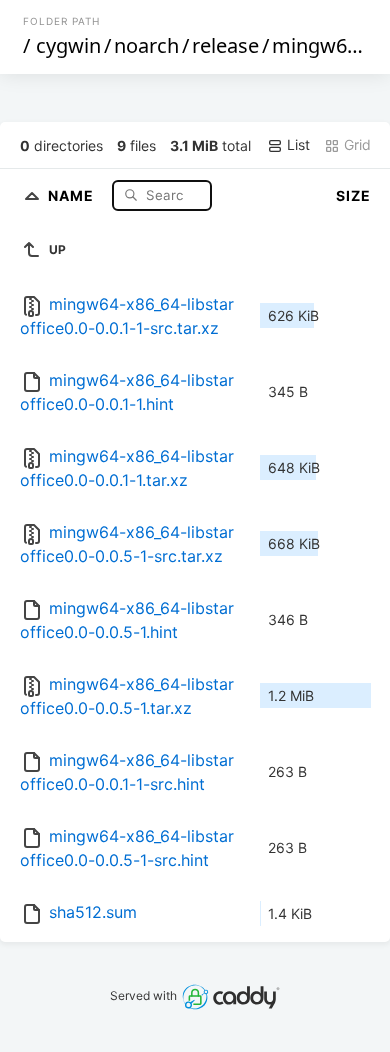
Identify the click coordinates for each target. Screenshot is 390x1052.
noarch (146, 45)
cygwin (68, 45)
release (225, 45)
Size (353, 195)
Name (73, 194)
